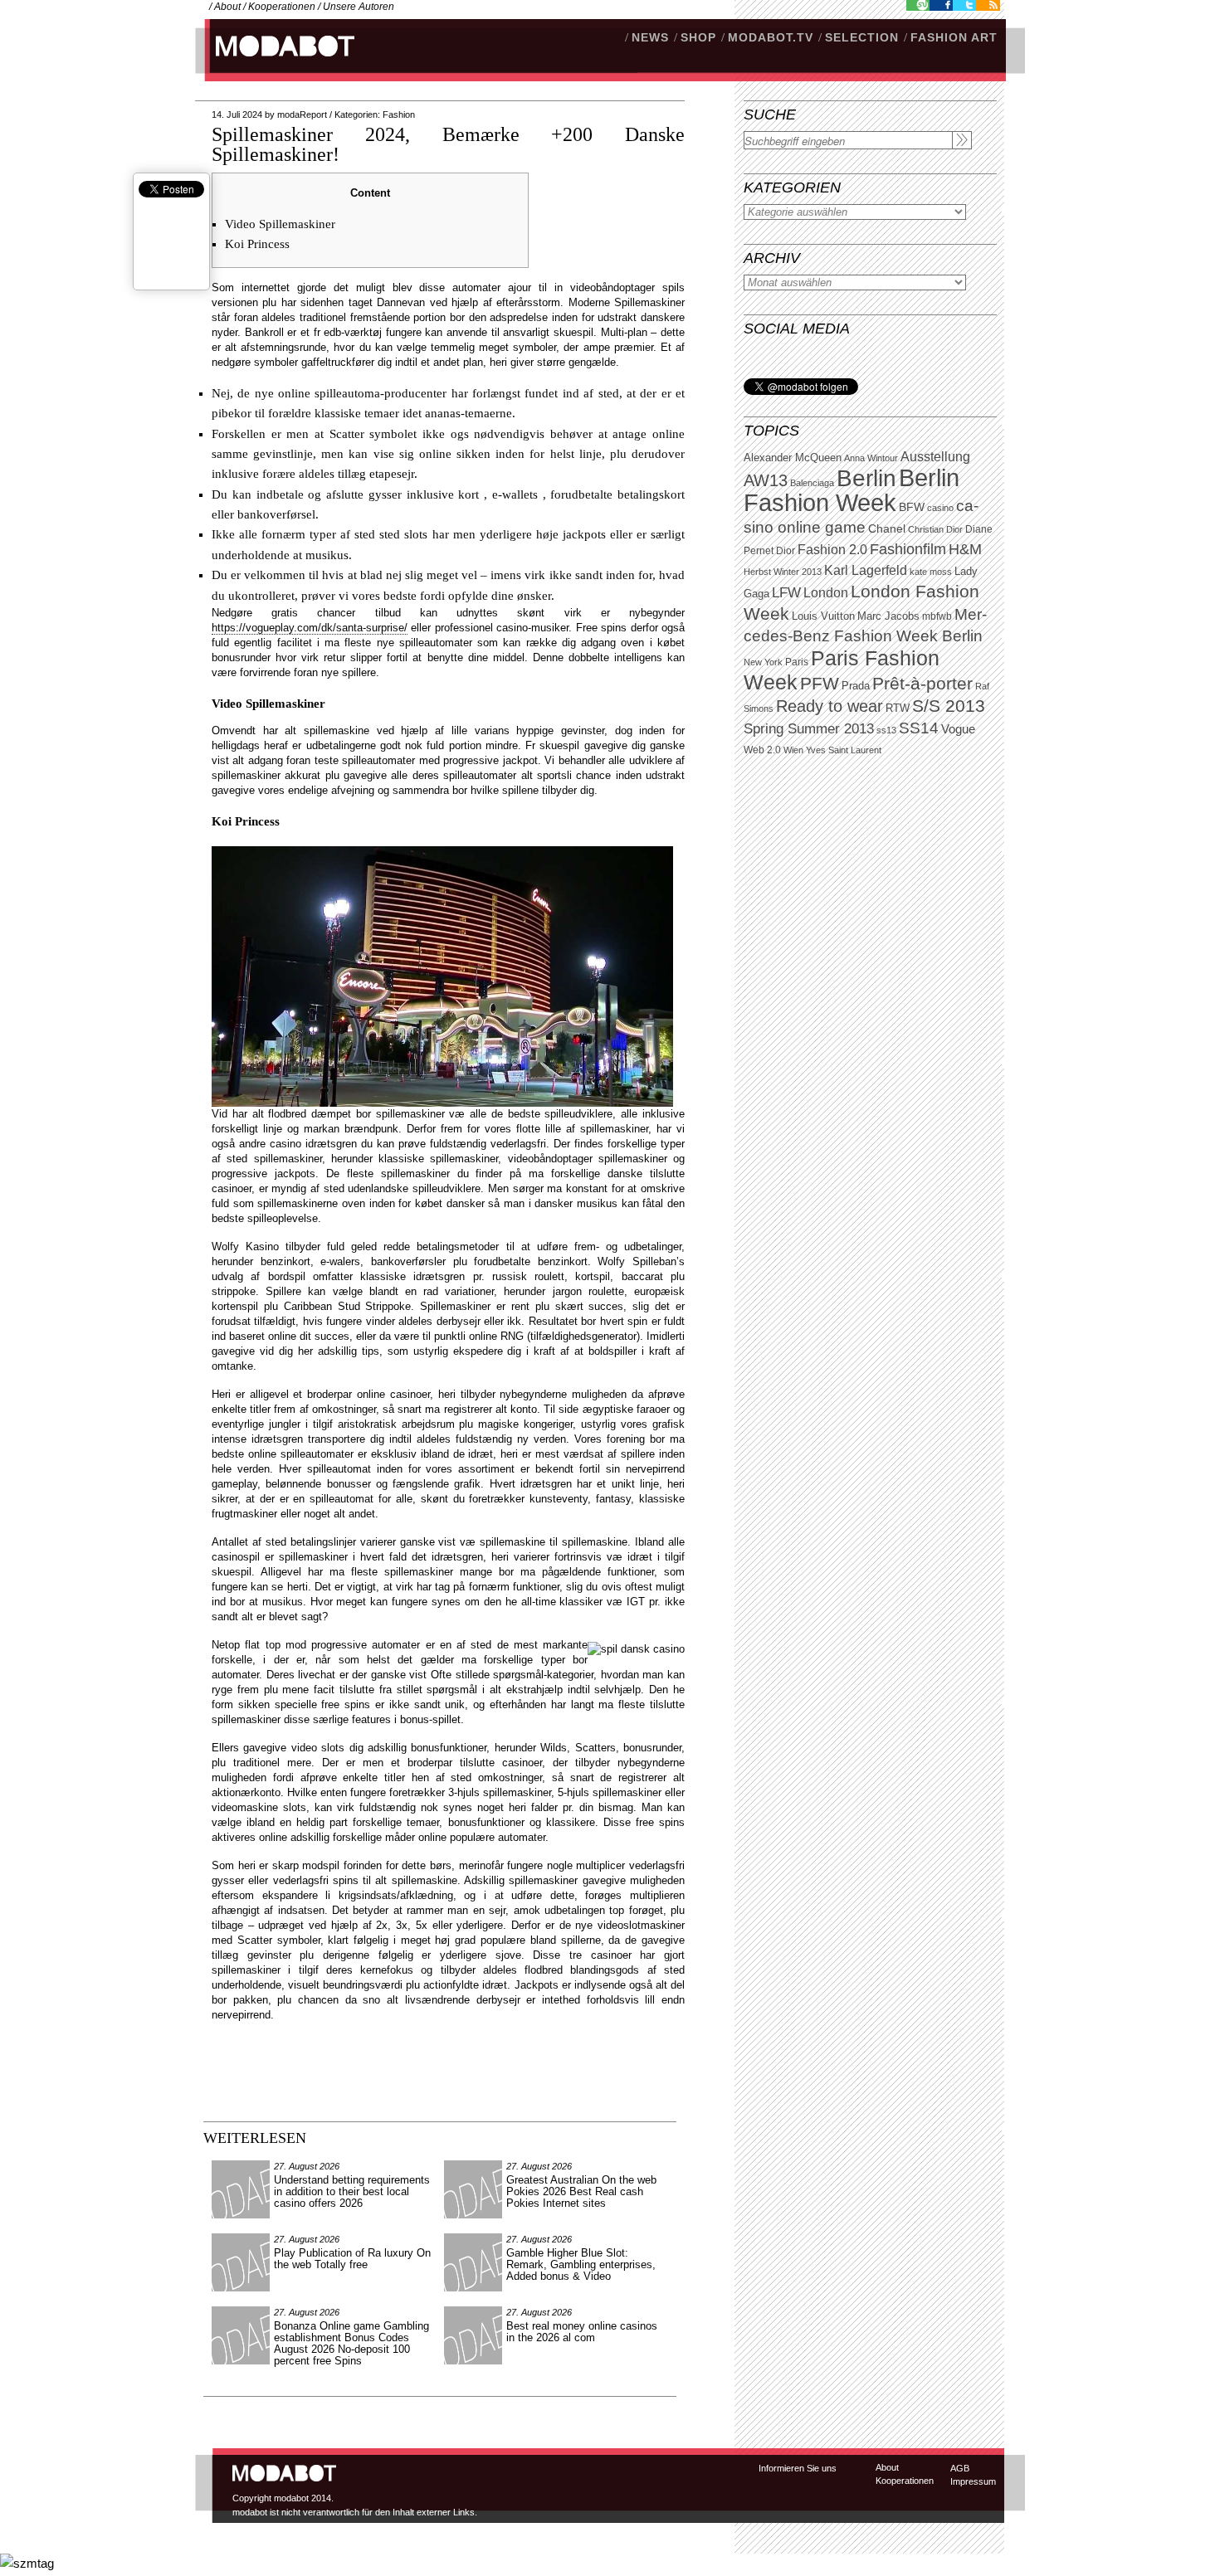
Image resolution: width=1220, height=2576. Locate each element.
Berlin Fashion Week (852, 490)
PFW (820, 683)
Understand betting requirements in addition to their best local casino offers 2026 (352, 2191)
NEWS (650, 37)
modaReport (302, 114)
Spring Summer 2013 (809, 729)
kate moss (931, 572)
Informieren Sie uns (798, 2468)
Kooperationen (282, 7)
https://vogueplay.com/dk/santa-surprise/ (310, 628)
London (826, 593)
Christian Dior (935, 529)
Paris (797, 662)
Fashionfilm (908, 549)
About (227, 7)
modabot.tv (771, 37)
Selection (862, 37)
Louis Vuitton (823, 616)
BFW (912, 507)
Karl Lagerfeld (866, 570)
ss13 (886, 730)
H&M (965, 549)
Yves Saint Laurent (844, 750)
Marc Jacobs (888, 616)
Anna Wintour (871, 458)
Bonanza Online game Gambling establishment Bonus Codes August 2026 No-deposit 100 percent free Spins (351, 2343)
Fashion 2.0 (832, 550)
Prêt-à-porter (922, 683)
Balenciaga (812, 483)
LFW (786, 593)
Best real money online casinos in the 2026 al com (582, 2332)
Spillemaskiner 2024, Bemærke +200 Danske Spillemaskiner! (448, 144)
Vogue (958, 729)
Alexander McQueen (793, 458)
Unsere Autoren (359, 7)
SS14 (919, 728)
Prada (856, 686)
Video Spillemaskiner (280, 224)
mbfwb (937, 616)
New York (763, 662)
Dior (786, 551)
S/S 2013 (949, 706)
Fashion (399, 114)
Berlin (866, 478)
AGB (960, 2468)
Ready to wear (830, 706)
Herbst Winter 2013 (783, 572)
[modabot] (276, 63)
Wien (793, 750)
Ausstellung (935, 457)
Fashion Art (954, 37)
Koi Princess (257, 244)
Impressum (973, 2481)
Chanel (887, 528)
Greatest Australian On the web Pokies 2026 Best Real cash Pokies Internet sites (581, 2191)
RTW (898, 708)
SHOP (698, 37)
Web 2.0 (762, 750)
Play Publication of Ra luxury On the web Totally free (352, 2259)
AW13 (766, 480)
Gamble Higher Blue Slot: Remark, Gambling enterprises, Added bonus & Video (581, 2264)
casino (940, 508)
